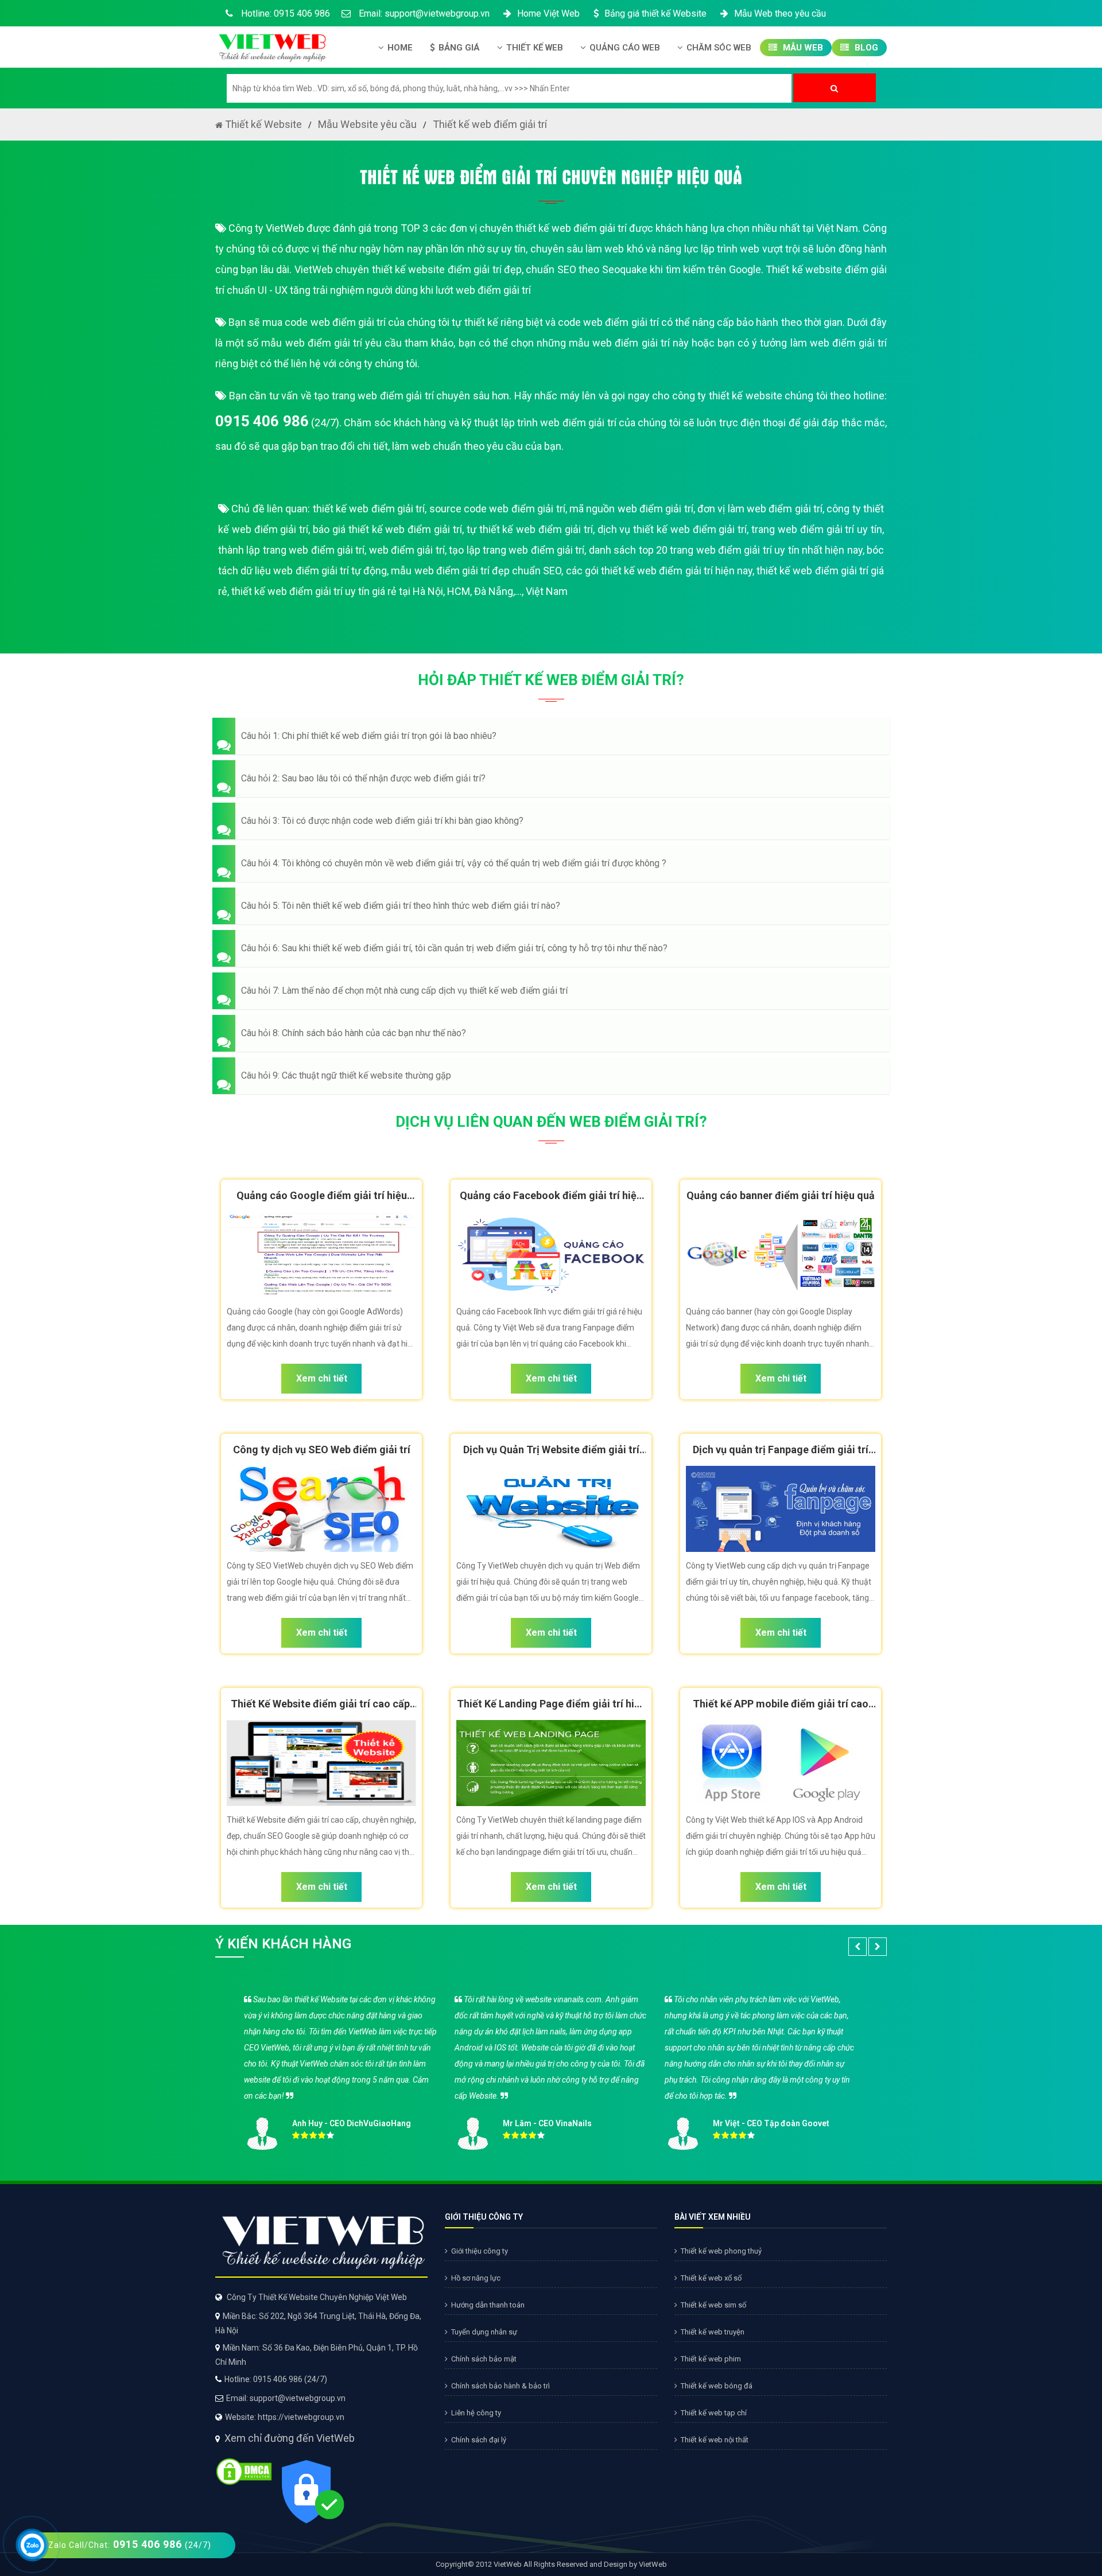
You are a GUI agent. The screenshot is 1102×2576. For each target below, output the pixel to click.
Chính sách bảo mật (484, 2359)
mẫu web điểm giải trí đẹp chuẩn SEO (476, 571)
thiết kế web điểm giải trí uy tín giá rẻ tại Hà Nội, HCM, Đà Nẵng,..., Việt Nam (399, 591)
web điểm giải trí (407, 550)
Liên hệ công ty (476, 2413)
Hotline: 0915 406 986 (284, 13)
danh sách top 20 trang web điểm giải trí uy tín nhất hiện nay (726, 550)
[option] (551, 2069)
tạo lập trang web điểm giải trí (517, 550)
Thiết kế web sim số (713, 2305)
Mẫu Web (802, 48)
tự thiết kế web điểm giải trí (530, 529)
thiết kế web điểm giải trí (369, 509)
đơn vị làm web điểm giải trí (760, 509)
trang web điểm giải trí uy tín (817, 529)
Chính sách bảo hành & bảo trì (500, 2386)
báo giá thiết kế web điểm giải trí (387, 529)
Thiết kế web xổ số (711, 2278)
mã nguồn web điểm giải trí (631, 509)
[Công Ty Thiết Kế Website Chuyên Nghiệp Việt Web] (271, 44)
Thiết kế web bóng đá (717, 2386)
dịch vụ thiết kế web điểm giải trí (672, 529)
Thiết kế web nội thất (715, 2440)
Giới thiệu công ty (480, 2251)
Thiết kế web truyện (713, 2332)
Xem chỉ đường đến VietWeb (290, 2438)
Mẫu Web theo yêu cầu (780, 13)
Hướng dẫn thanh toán (488, 2305)
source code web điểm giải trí (497, 509)
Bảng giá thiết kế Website (655, 13)
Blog (865, 48)
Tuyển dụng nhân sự (484, 2332)
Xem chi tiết (322, 1378)
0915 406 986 (262, 421)
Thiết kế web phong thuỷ (721, 2251)
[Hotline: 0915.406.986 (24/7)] (32, 2545)
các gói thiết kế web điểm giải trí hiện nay (659, 571)
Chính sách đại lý (479, 2440)
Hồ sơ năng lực (476, 2278)
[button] (551, 736)
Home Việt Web (548, 13)
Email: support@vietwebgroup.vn (423, 13)
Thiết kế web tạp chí (714, 2413)
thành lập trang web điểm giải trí (291, 550)
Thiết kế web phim (711, 2359)
